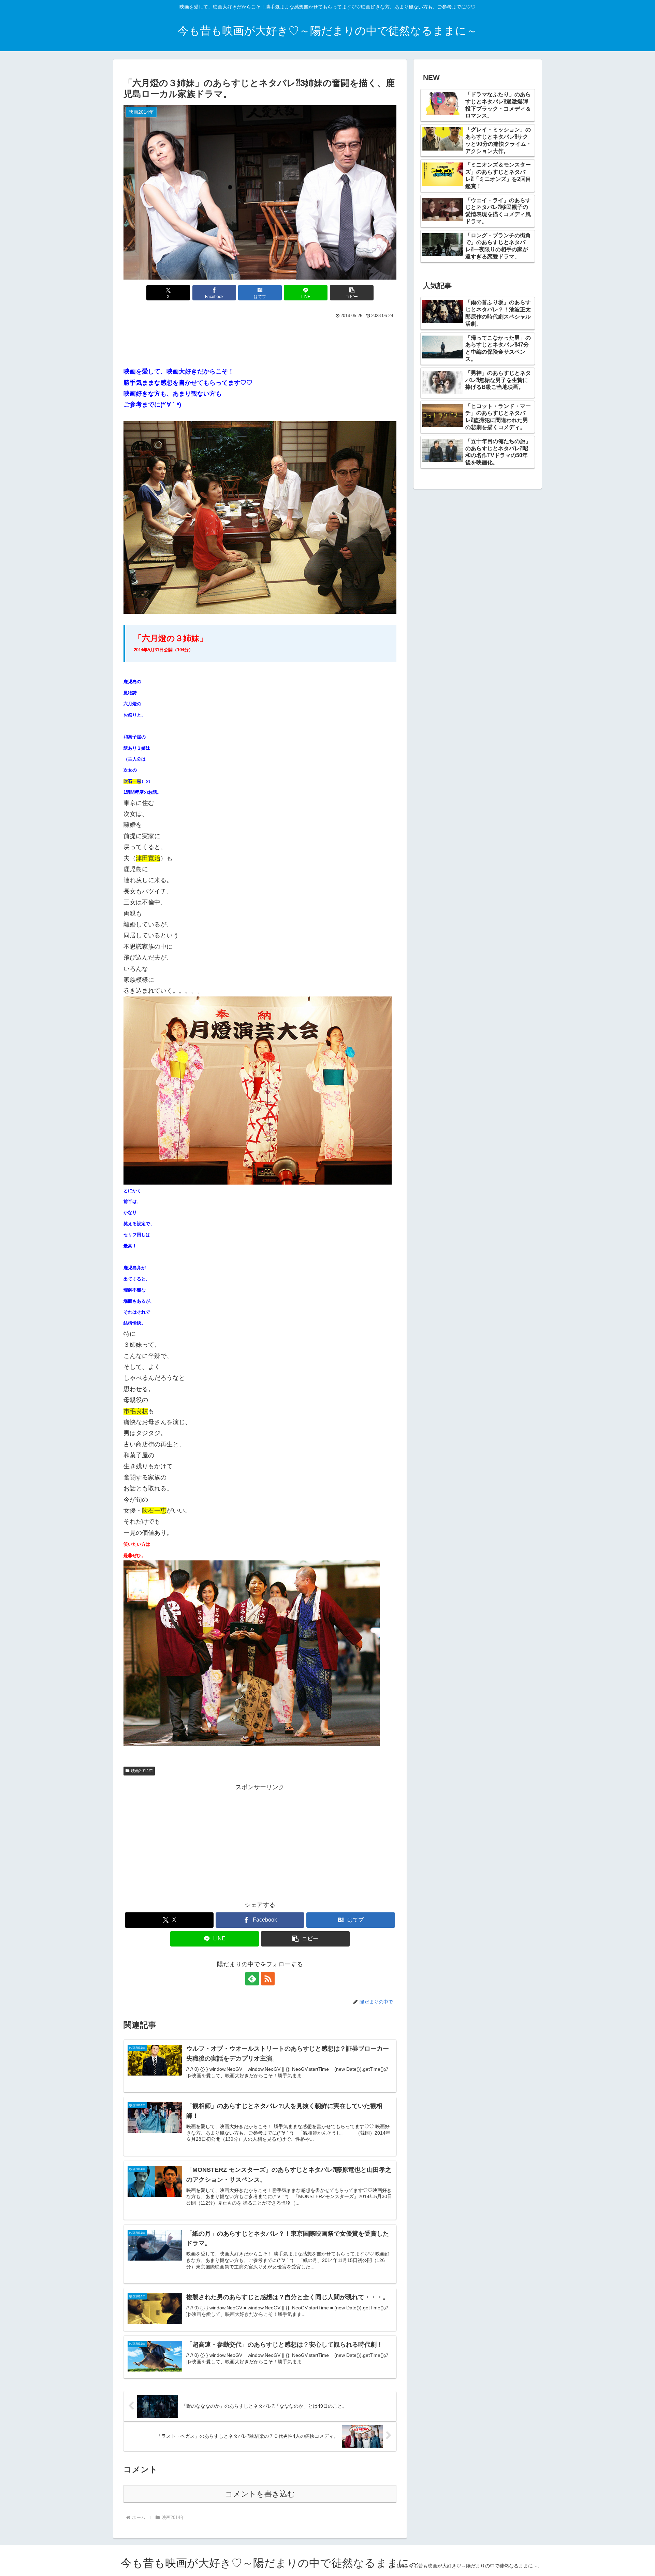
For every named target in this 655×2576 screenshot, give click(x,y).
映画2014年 (142, 1771)
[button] (352, 293)
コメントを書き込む (260, 2494)
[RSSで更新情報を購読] (268, 1979)
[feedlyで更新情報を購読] (252, 1979)
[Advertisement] (260, 340)
